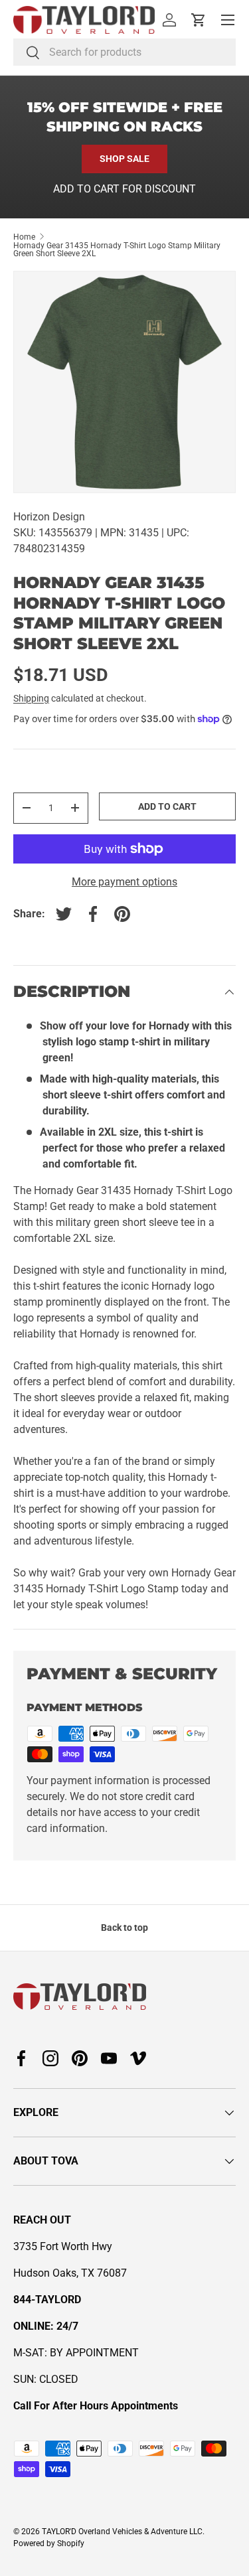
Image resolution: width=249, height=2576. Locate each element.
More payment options (124, 882)
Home (24, 237)
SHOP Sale (124, 159)
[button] (199, 20)
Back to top (124, 1928)
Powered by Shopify (49, 2543)
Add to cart (167, 806)
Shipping (31, 698)
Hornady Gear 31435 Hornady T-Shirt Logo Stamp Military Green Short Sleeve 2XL (117, 250)
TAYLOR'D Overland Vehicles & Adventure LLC (122, 2532)
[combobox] (124, 52)
